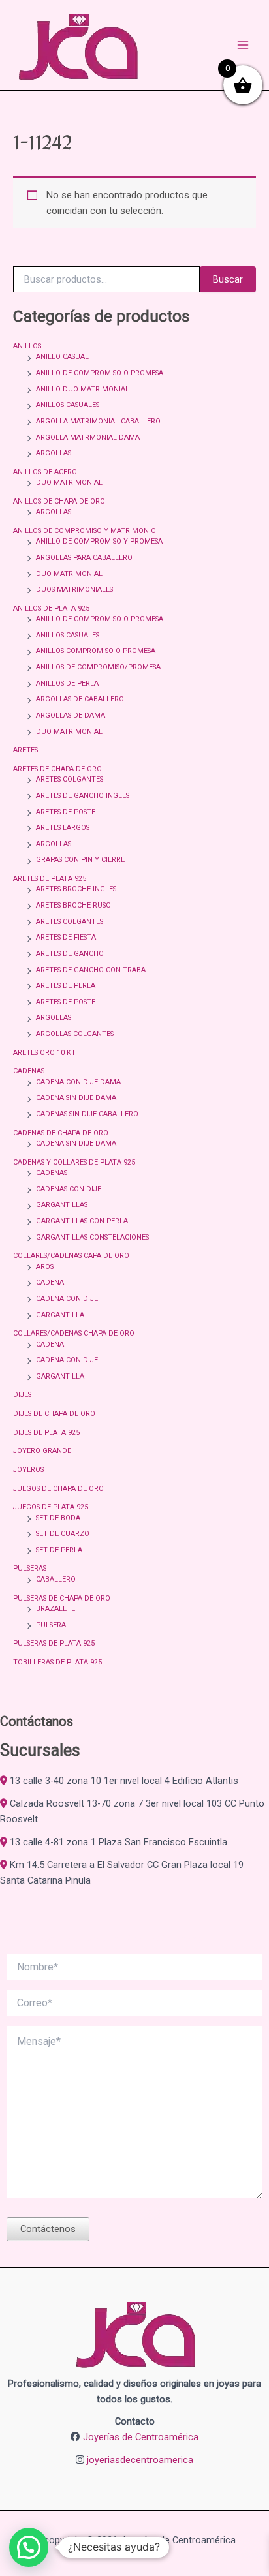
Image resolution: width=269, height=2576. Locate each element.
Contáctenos (48, 2229)
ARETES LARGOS (63, 828)
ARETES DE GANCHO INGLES (83, 796)
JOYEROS (28, 1470)
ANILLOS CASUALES (68, 405)
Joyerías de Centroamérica (141, 2437)
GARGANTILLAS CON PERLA (82, 1221)
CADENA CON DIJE (67, 1299)
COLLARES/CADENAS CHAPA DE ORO (74, 1333)
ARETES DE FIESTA (66, 937)
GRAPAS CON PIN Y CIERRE (80, 860)
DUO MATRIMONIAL (69, 483)
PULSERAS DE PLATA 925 (54, 1643)
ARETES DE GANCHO (70, 954)
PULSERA (51, 1625)
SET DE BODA (58, 1518)
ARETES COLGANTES (70, 779)
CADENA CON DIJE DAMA (78, 1082)
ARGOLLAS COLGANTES (75, 1034)
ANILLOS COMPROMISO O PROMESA (96, 651)
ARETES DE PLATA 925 (50, 879)
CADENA (50, 1282)
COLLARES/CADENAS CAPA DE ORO (71, 1256)
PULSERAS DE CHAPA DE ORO (62, 1598)
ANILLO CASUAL (62, 357)
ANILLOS (27, 346)
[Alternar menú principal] (243, 45)
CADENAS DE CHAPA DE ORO (61, 1133)
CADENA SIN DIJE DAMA (76, 1098)
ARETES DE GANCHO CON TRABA (91, 970)
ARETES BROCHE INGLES (76, 889)
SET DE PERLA (59, 1550)
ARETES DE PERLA (66, 986)
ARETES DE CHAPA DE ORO (57, 769)
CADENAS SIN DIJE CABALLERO (87, 1114)
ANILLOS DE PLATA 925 (51, 608)
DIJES (22, 1395)
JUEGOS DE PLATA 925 (51, 1507)
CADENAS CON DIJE (69, 1189)
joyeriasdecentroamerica (140, 2460)
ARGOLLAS (54, 453)
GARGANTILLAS (62, 1205)
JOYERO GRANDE (42, 1451)
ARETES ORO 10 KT (44, 1053)
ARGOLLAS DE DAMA (71, 715)
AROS (45, 1267)
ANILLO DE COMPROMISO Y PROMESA (99, 541)
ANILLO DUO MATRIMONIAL (83, 389)
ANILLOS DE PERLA (67, 683)
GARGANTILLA (60, 1315)
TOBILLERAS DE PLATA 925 (57, 1662)
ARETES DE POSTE (66, 812)
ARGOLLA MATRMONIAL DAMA (88, 437)
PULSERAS (30, 1568)
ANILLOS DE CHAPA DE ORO (59, 501)
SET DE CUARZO (63, 1534)
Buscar (228, 279)
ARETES (25, 750)
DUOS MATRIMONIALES (74, 590)
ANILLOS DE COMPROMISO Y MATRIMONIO (85, 531)
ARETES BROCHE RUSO (73, 905)
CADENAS (29, 1071)
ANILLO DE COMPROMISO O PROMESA (100, 373)
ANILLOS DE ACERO (45, 472)
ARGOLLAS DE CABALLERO (80, 699)
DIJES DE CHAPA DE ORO (54, 1414)
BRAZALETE (55, 1609)
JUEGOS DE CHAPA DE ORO (58, 1489)
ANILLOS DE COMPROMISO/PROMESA (98, 667)
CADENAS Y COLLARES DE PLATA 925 (74, 1162)
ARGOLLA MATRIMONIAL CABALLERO (98, 421)
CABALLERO (56, 1579)
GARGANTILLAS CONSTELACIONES (92, 1237)
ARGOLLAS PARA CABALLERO (84, 558)
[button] (29, 2547)
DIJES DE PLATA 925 (46, 1433)
